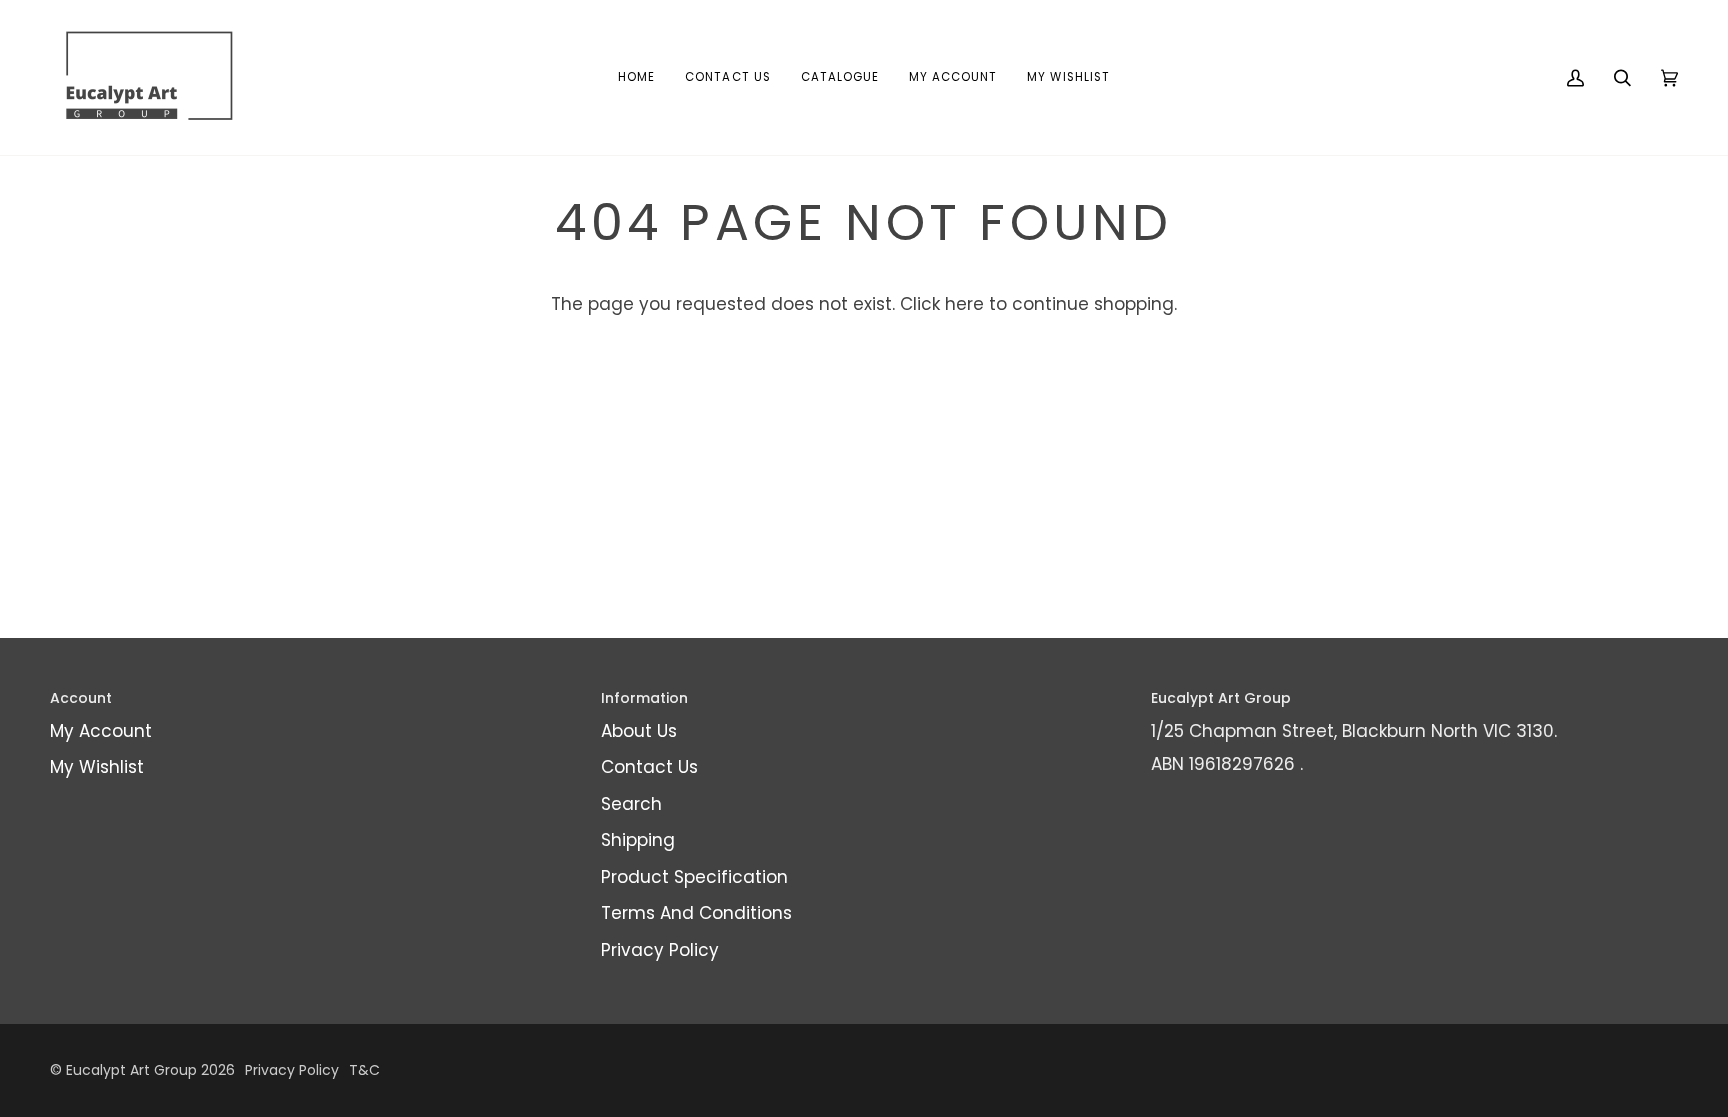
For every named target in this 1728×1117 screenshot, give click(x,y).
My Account (101, 731)
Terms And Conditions (696, 913)
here (964, 304)
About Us (639, 731)
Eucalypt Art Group (131, 1070)
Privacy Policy (660, 950)
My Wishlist (97, 767)
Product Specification (694, 877)
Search (631, 804)
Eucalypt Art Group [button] (1221, 698)
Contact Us (649, 767)
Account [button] (81, 698)
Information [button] (644, 698)
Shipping (638, 840)
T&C (364, 1070)
